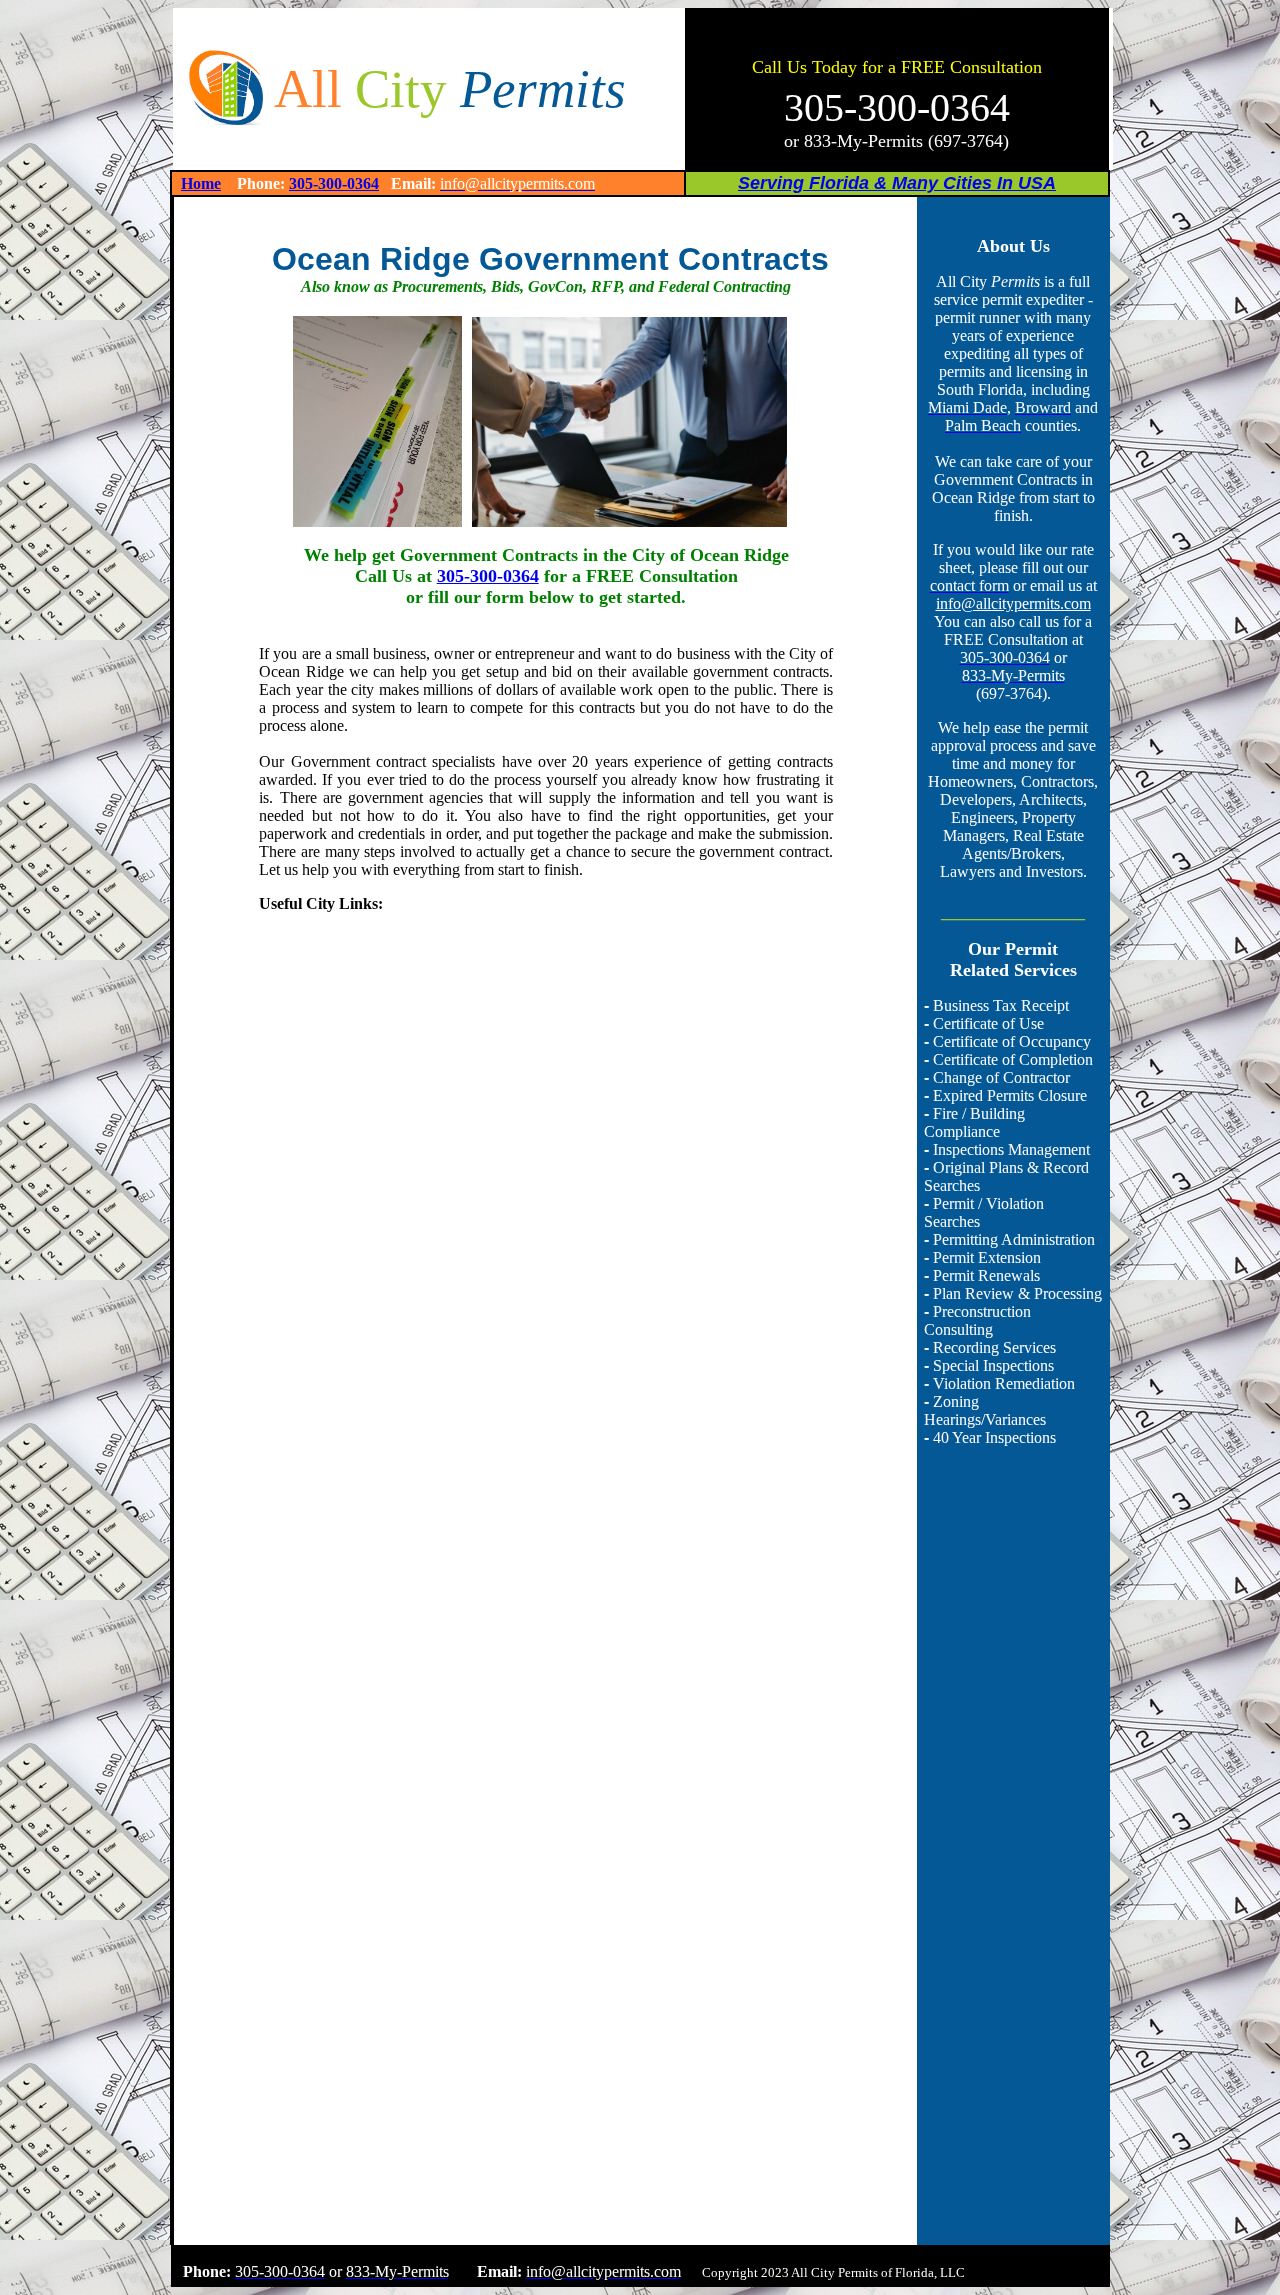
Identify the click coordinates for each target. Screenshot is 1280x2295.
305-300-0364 (334, 183)
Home (201, 183)
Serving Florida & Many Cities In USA (897, 183)
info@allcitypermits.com (1013, 603)
